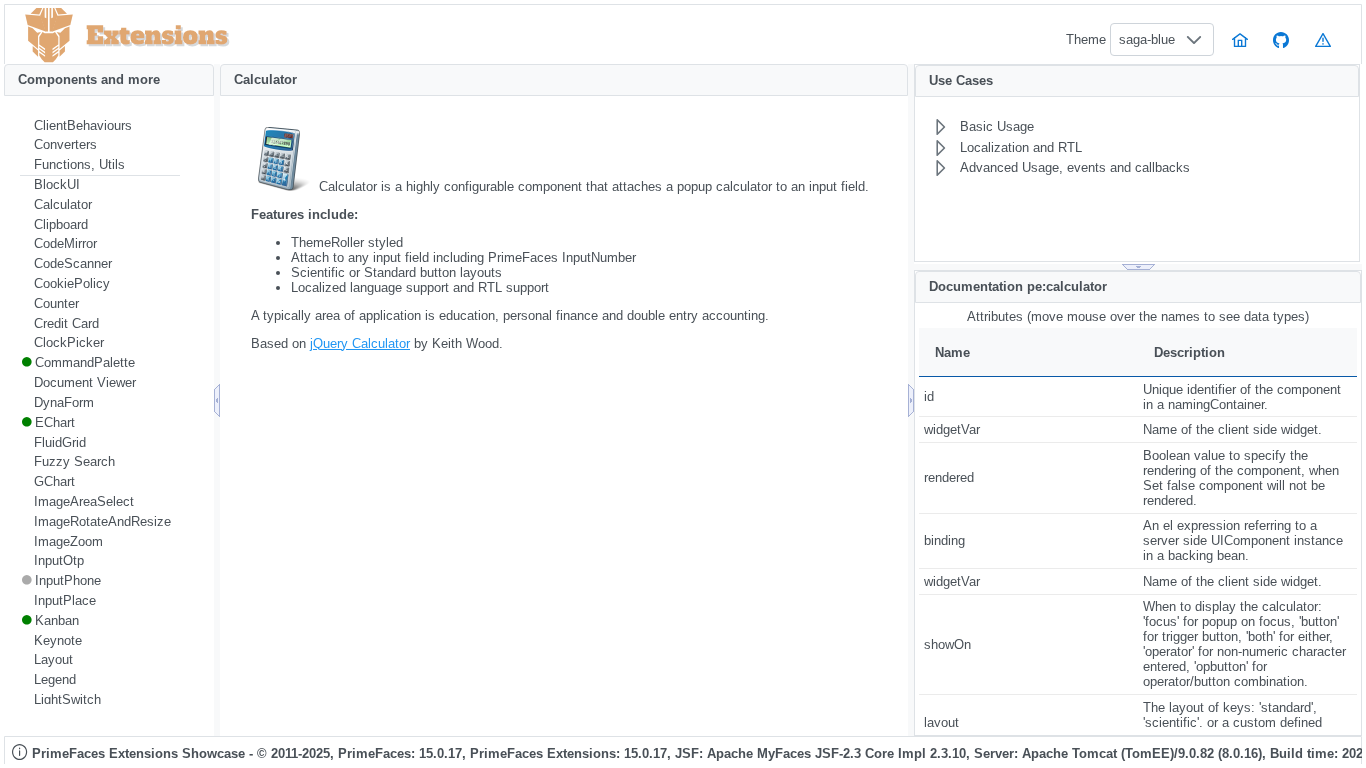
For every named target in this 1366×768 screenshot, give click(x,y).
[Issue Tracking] (1323, 39)
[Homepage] (1240, 39)
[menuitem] (100, 126)
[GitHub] (1282, 39)
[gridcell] (1028, 396)
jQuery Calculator (360, 343)
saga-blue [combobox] (1147, 39)
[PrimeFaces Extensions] (49, 35)
